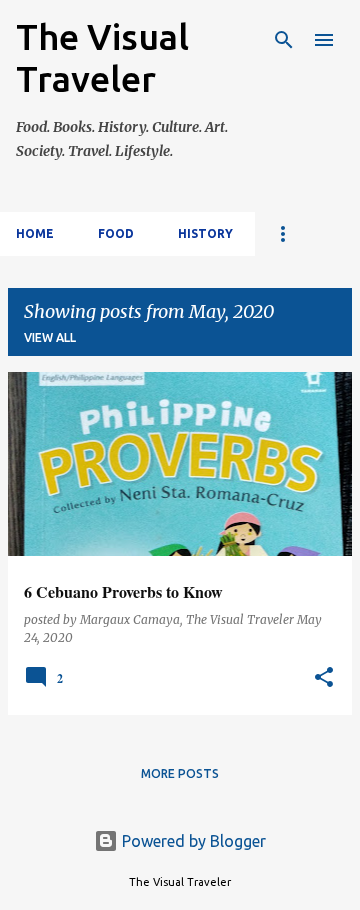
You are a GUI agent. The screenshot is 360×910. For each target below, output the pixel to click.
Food (116, 233)
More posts (180, 773)
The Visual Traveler (102, 57)
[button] (324, 678)
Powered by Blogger (192, 841)
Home (35, 233)
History (205, 233)
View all (50, 337)
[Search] (284, 40)
